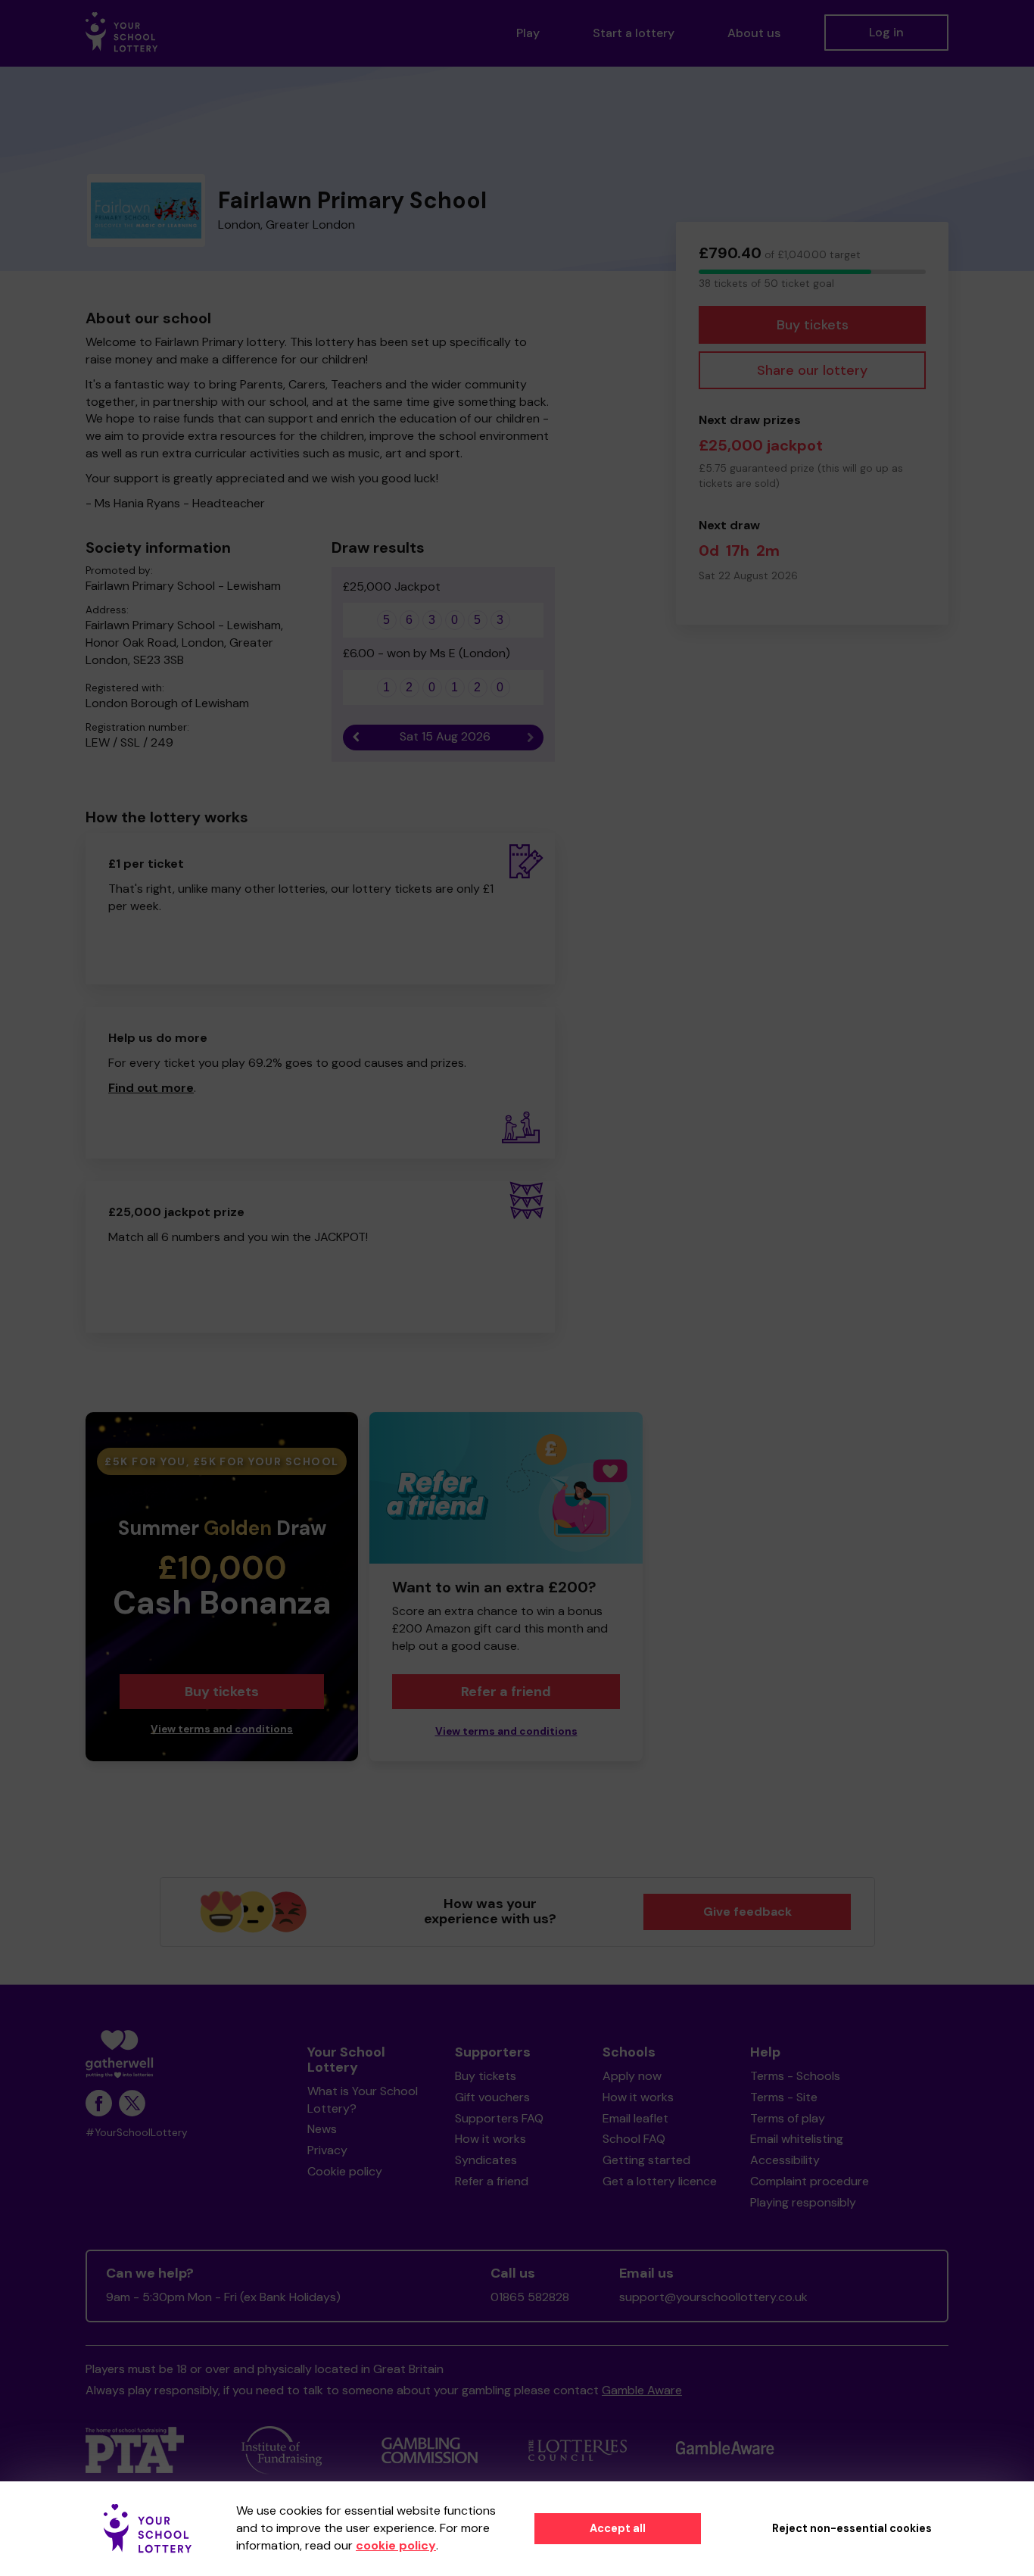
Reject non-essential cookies (852, 2528)
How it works (491, 2139)
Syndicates (486, 2160)
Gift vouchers (492, 2097)
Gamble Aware (642, 2390)
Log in (886, 32)
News (322, 2129)
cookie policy (396, 2545)
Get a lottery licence (660, 2181)
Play (528, 33)
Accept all (618, 2528)
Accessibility (785, 2160)
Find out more (151, 1088)
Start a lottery (634, 33)
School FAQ (634, 2139)
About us (754, 33)
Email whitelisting (797, 2139)
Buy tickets (813, 325)
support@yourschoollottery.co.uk (713, 2297)
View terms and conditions (222, 1729)
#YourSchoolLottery (137, 2133)
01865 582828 (530, 2297)
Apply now (632, 2076)
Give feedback (747, 1912)
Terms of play (788, 2118)
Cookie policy (345, 2171)
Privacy (327, 2150)
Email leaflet (635, 2118)
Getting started (646, 2160)
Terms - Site (784, 2097)
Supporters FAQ (499, 2118)
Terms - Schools (795, 2076)
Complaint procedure (810, 2181)
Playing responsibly (803, 2202)
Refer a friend (506, 1692)
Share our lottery (812, 370)
